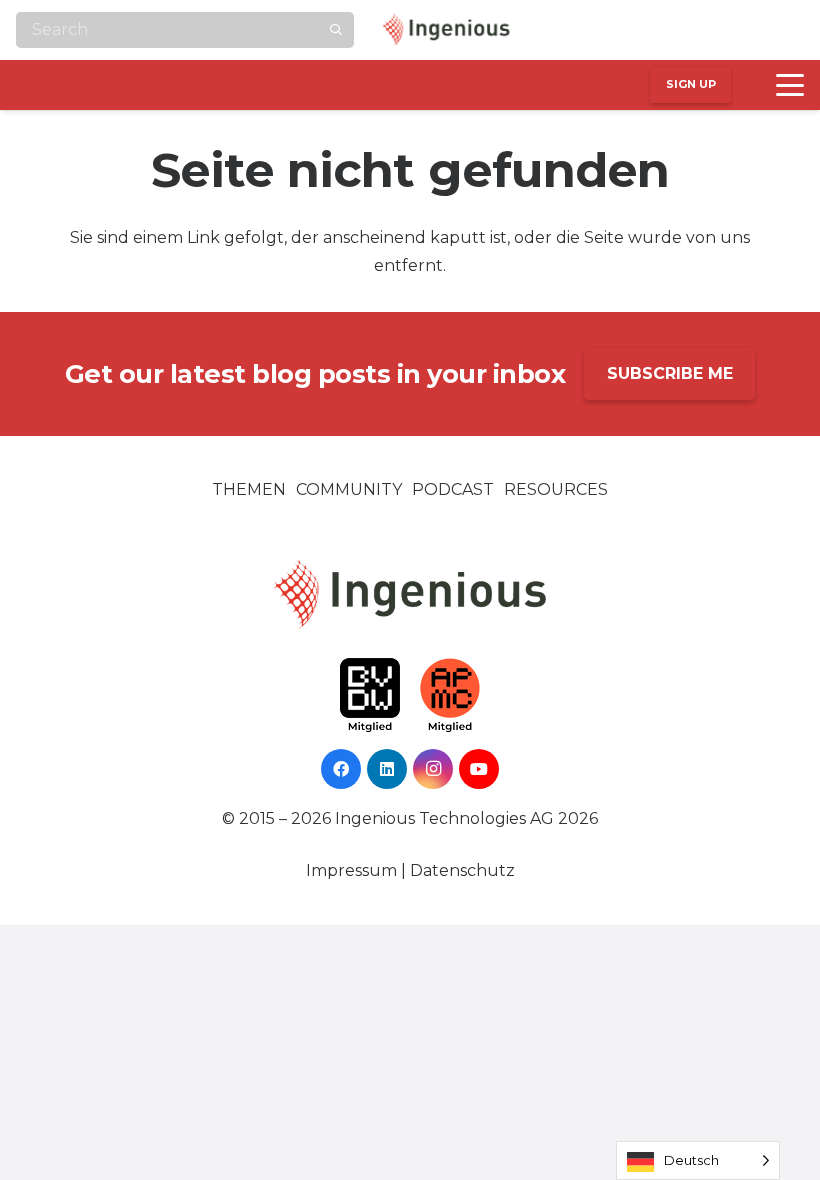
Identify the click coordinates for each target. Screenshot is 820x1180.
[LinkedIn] (664, 30)
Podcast (453, 489)
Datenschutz (462, 870)
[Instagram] (704, 30)
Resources (556, 489)
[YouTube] (744, 30)
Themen (249, 489)
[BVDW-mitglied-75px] (370, 695)
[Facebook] (624, 30)
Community (349, 489)
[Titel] (784, 30)
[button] (790, 85)
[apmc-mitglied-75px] (450, 695)
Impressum (351, 870)
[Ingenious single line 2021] (446, 30)
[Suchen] (336, 30)
